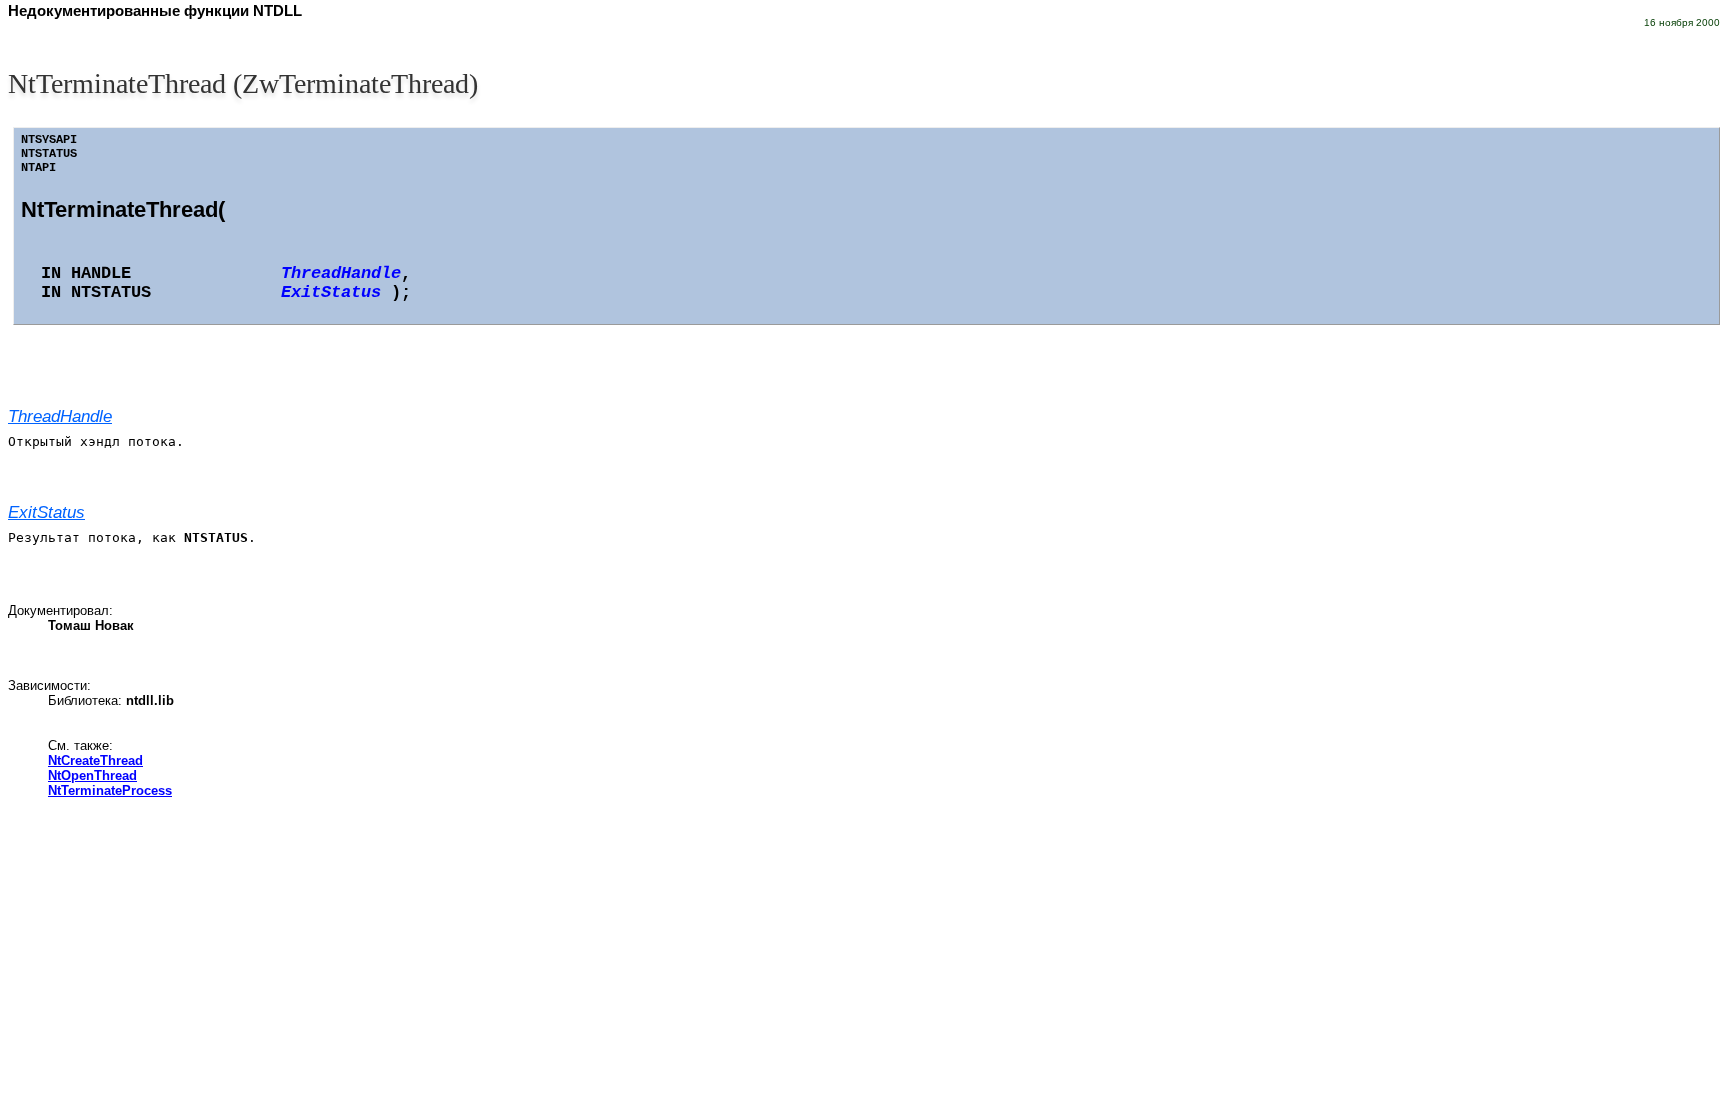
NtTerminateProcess (110, 790)
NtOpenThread (92, 775)
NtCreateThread (95, 760)
